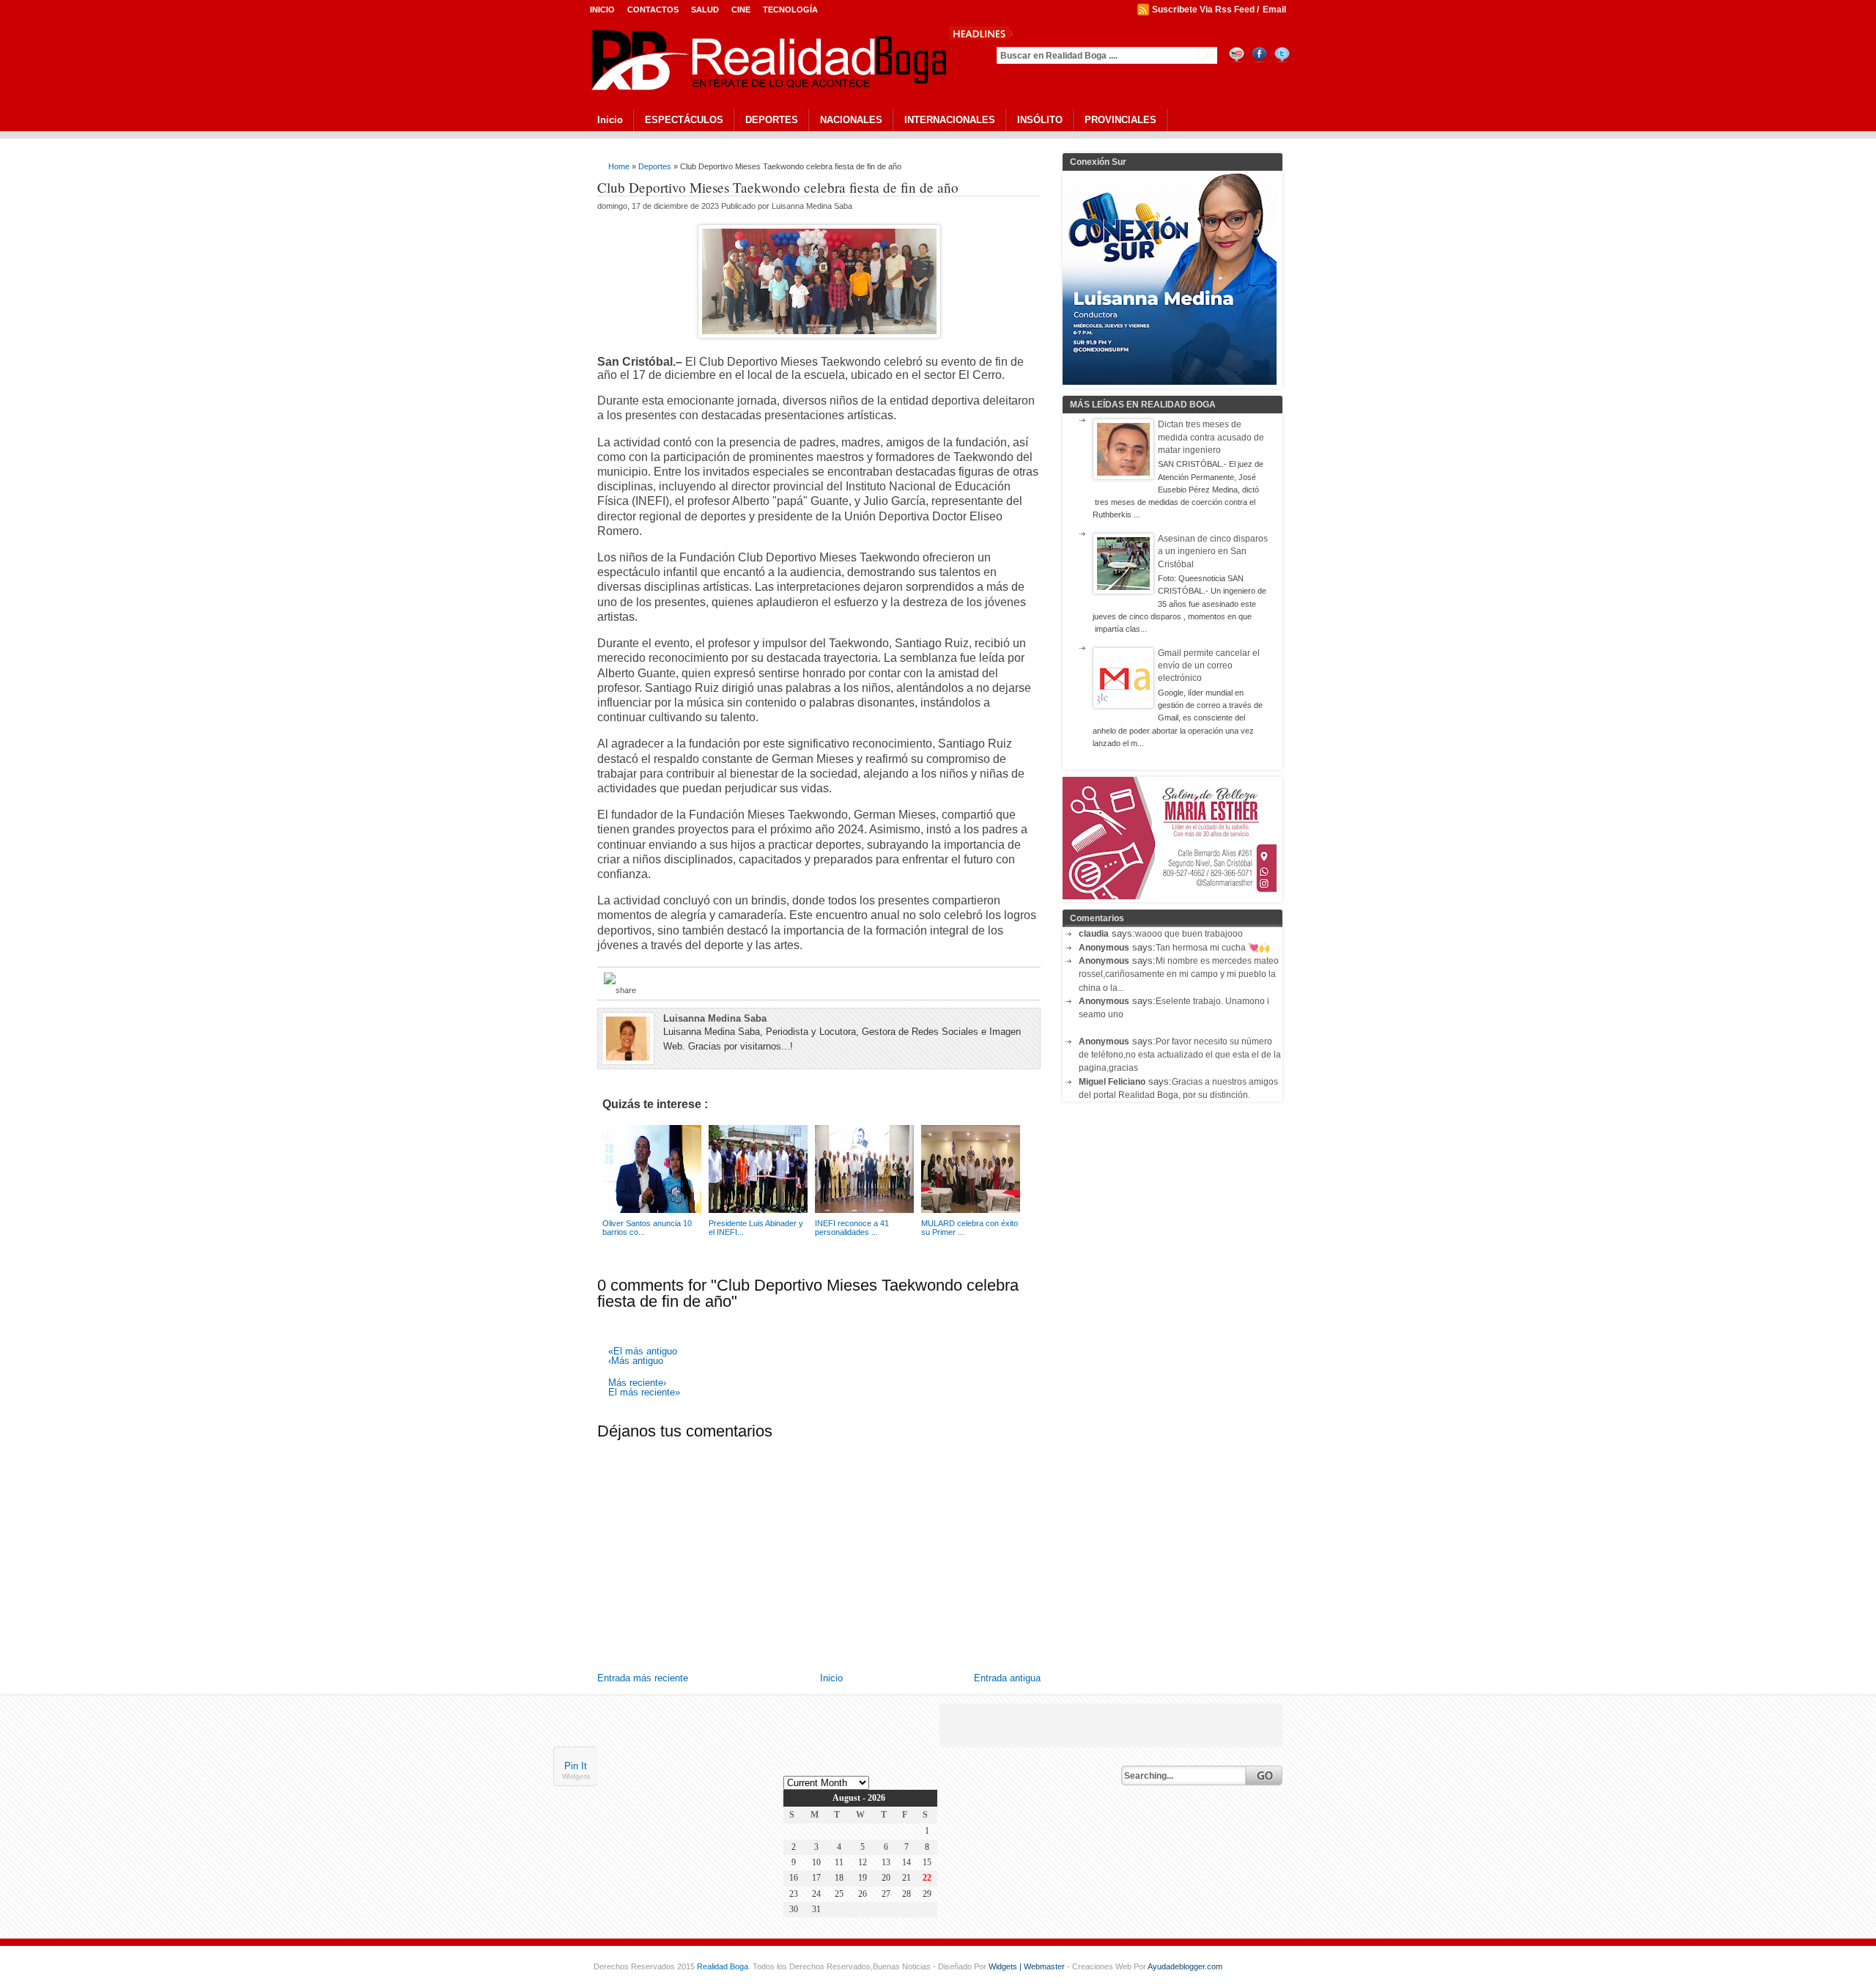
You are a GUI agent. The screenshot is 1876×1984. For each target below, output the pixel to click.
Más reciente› (637, 1383)
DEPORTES (772, 120)
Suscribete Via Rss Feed (1203, 10)
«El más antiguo (643, 1352)
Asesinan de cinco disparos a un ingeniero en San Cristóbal (1213, 552)
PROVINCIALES (1120, 120)
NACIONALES (851, 120)
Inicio (602, 10)
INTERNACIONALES (950, 120)
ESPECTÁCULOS (684, 120)
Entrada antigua (1007, 1678)
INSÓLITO (1040, 120)
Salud (705, 10)
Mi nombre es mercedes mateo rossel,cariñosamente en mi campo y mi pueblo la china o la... (1179, 974)
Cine (741, 10)
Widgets (576, 1775)
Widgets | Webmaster (1028, 1966)
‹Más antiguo (636, 1361)
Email (1274, 10)
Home (619, 166)
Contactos (653, 10)
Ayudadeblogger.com (1185, 1966)
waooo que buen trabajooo (1189, 934)
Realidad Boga (723, 1966)
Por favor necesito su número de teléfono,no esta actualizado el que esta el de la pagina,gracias (1180, 1055)
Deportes (655, 166)
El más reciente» (644, 1393)
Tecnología (790, 10)
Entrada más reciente (643, 1678)
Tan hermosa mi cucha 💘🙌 (1213, 948)
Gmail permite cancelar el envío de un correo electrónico (1209, 666)
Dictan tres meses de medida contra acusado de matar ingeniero (1211, 437)
